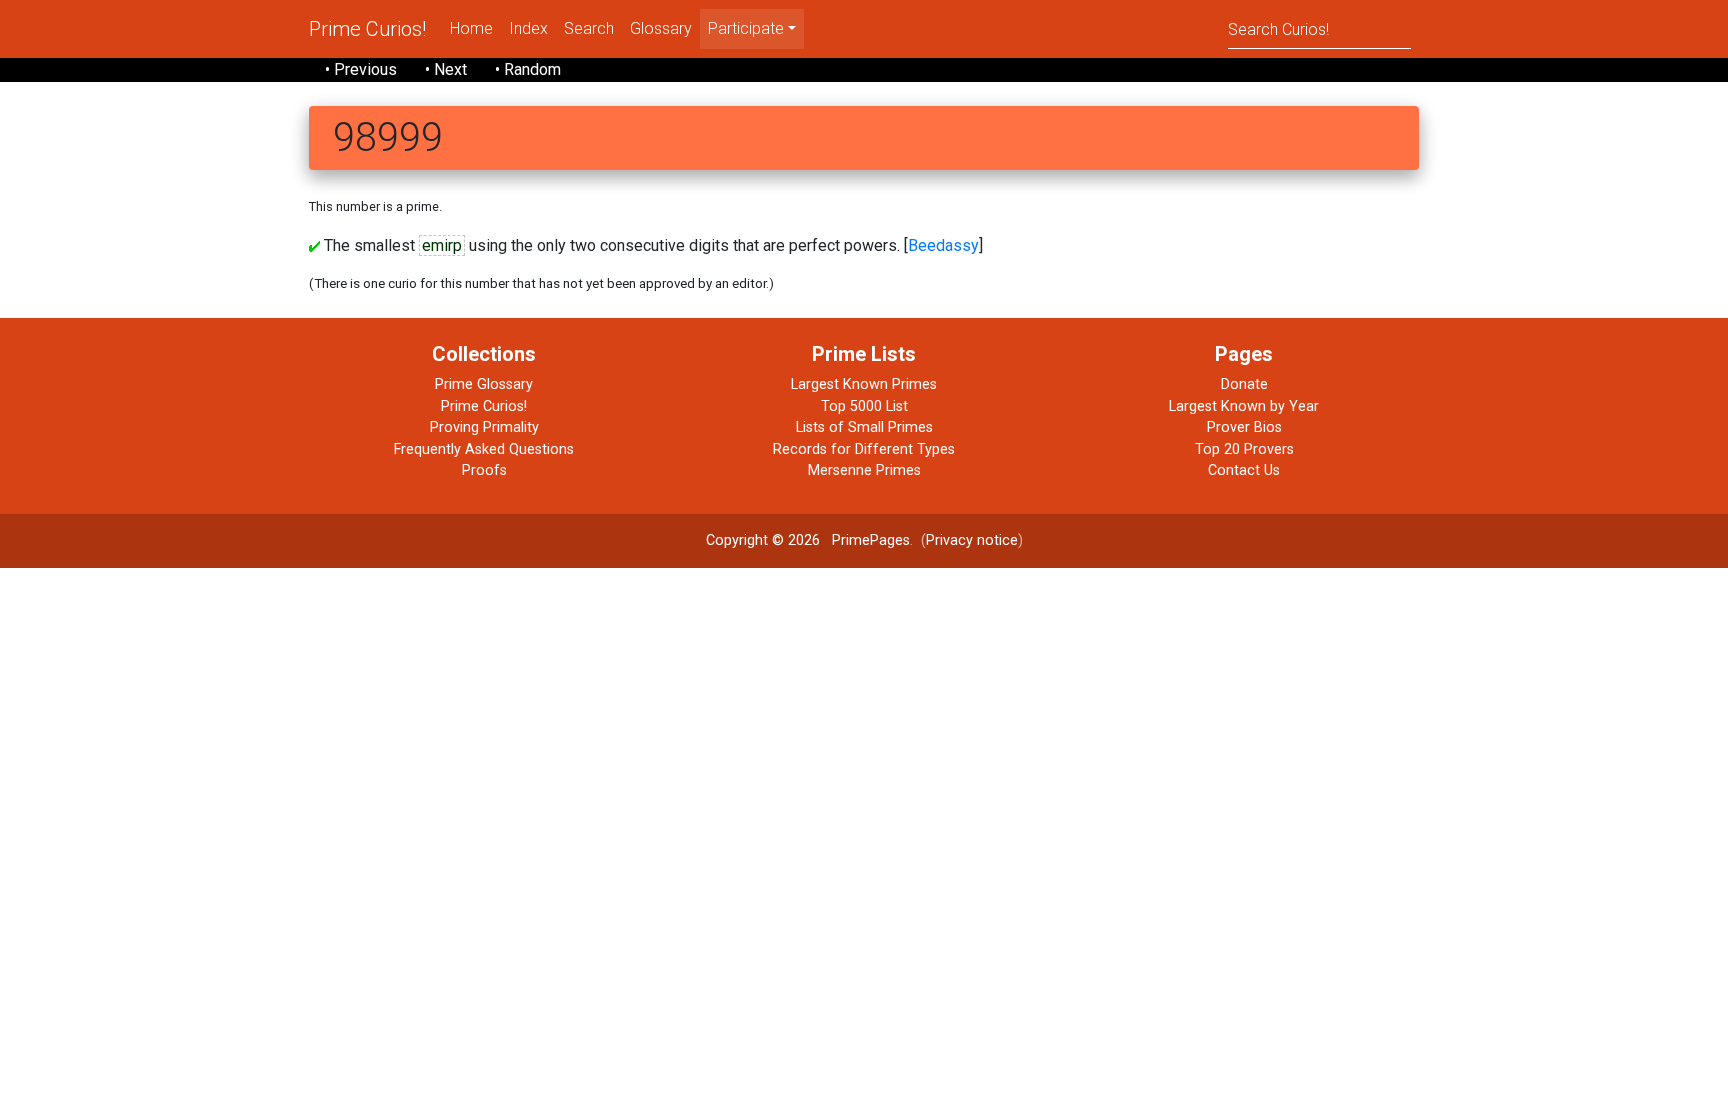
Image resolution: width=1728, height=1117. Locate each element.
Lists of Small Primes (864, 427)
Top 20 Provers (1244, 449)
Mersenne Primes (864, 470)
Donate (1244, 384)
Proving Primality (484, 427)
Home (471, 28)
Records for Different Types (864, 449)
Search (589, 28)
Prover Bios (1244, 427)
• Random (528, 69)
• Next (446, 69)
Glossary (661, 28)
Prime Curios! (367, 29)
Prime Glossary (484, 384)
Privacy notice (972, 540)
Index (528, 28)
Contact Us (1244, 470)
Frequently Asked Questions (484, 449)
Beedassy (943, 245)
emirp (442, 245)
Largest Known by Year (1244, 406)
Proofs (484, 470)
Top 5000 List (864, 406)
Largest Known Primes (864, 384)
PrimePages (871, 540)
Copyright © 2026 (763, 540)
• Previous (361, 69)
